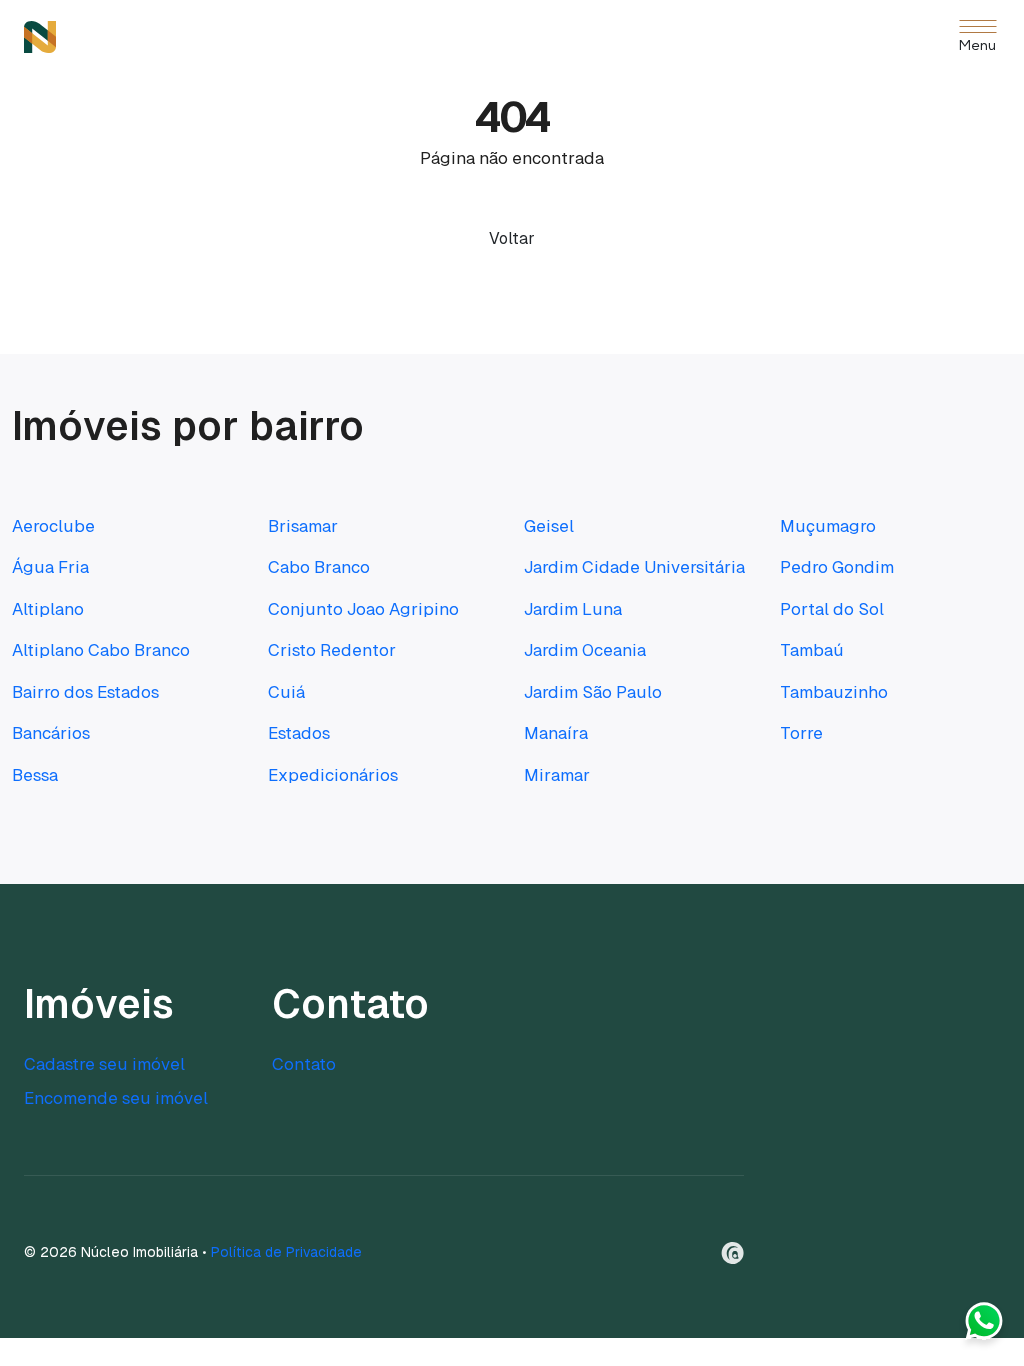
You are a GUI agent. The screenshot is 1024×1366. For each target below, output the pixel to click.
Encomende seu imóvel (116, 1098)
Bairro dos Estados (85, 692)
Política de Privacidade (286, 1252)
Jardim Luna (573, 609)
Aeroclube (53, 526)
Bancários (51, 733)
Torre (801, 733)
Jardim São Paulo (593, 692)
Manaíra (556, 733)
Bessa (35, 775)
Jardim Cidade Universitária (634, 567)
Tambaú (812, 650)
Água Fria (50, 567)
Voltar (512, 238)
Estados (299, 733)
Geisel (549, 526)
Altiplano (48, 609)
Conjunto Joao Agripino (363, 609)
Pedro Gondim (837, 567)
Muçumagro (828, 526)
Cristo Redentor (332, 650)
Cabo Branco (319, 567)
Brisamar (303, 526)
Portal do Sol (832, 609)
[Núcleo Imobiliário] (40, 37)
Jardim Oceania (585, 650)
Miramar (557, 775)
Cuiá (286, 692)
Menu (977, 46)
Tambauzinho (834, 692)
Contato (304, 1064)
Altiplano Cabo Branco (101, 650)
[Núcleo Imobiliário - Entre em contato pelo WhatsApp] (984, 1326)
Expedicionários (333, 775)
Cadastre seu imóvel (104, 1064)
